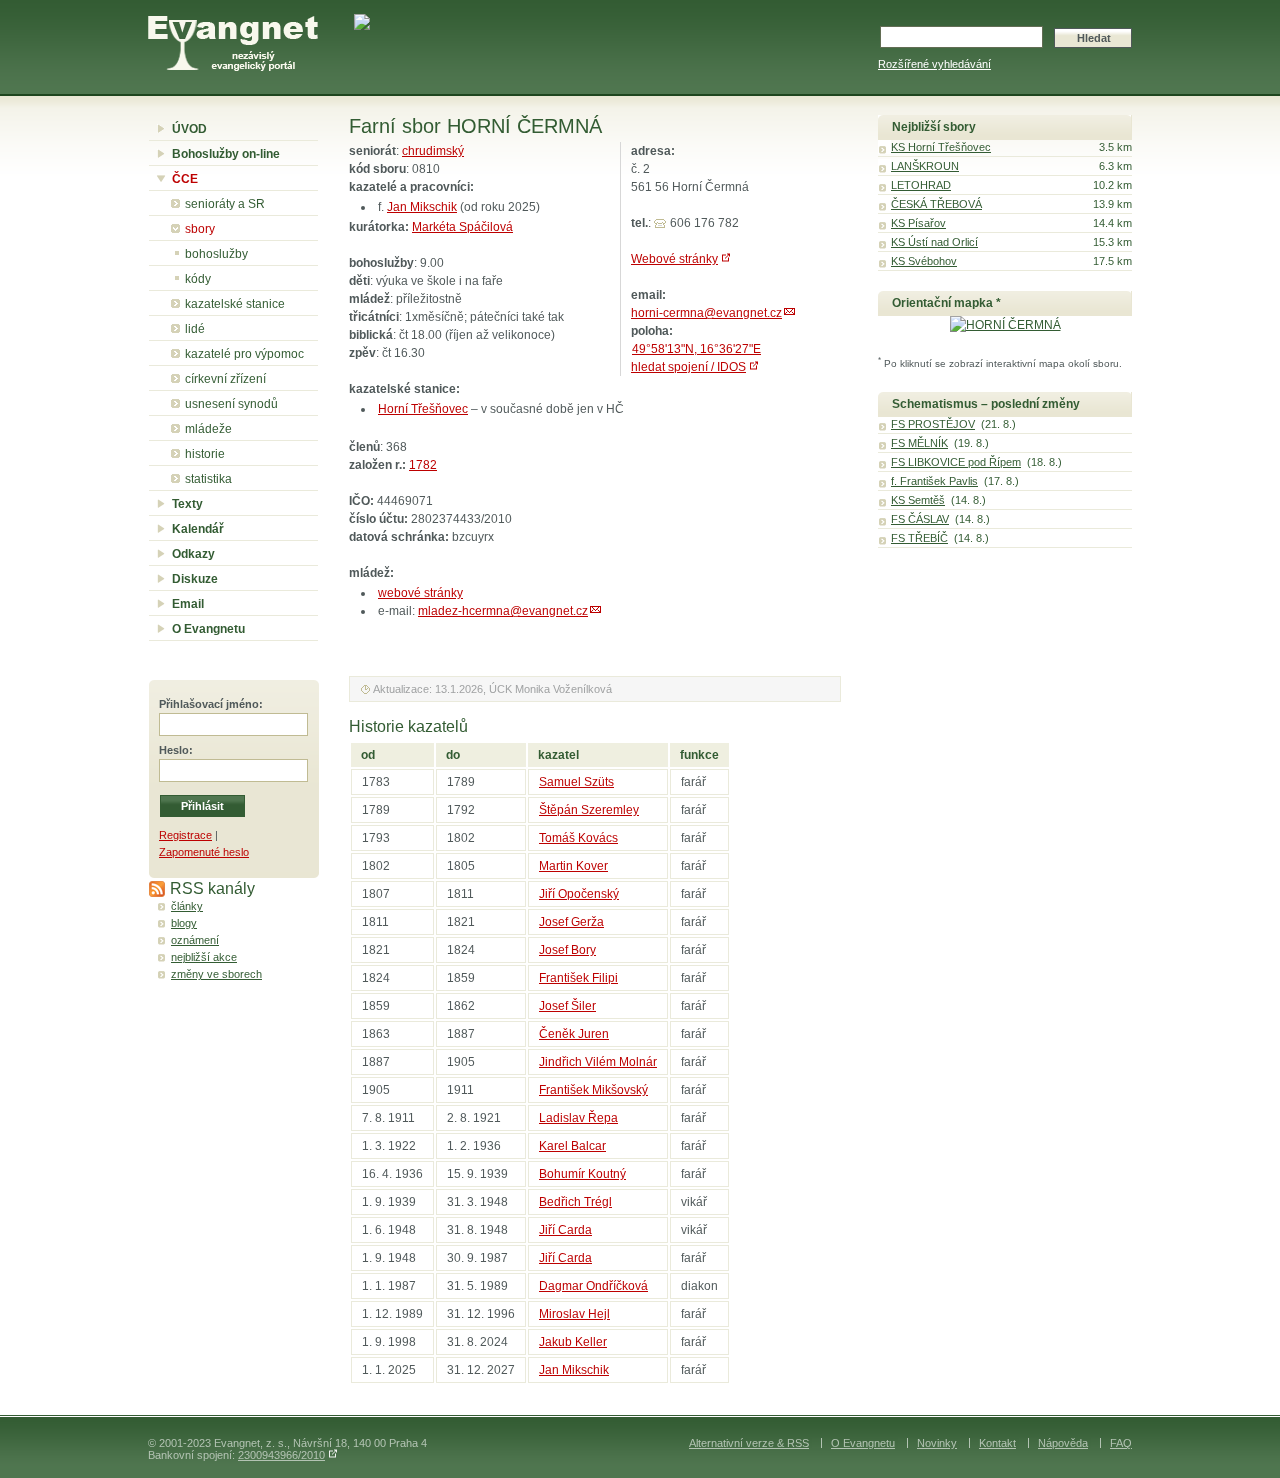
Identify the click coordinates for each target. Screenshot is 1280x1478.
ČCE (185, 179)
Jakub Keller (573, 1342)
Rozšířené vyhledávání (934, 64)
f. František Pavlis (934, 481)
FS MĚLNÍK (919, 443)
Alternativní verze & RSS (749, 1443)
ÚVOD (189, 129)
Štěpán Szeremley (589, 810)
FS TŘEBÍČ (919, 538)
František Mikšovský (593, 1090)
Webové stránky (674, 259)
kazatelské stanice (235, 304)
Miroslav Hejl (574, 1314)
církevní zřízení (225, 379)
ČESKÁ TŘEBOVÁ (936, 204)
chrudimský (433, 151)
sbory (200, 229)
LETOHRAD (921, 185)
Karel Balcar (572, 1146)
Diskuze (195, 579)
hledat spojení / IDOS (688, 367)
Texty (187, 504)
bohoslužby (216, 254)
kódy (198, 279)
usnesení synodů (231, 404)
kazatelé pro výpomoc (244, 354)
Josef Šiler (567, 1006)
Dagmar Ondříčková (593, 1286)
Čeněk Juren (574, 1034)
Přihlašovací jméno (209, 704)
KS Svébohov (924, 261)
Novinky (937, 1443)
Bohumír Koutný (582, 1174)
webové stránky (420, 593)
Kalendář (198, 529)
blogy (184, 923)
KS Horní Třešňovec (941, 147)
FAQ (1121, 1443)
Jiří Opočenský (579, 894)
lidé (195, 329)
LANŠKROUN (925, 166)
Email (188, 604)
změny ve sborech (216, 974)
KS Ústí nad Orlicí (934, 242)
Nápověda (1063, 1443)
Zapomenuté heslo (204, 852)
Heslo (174, 750)
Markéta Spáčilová (462, 227)
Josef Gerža (571, 922)
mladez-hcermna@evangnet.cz (503, 611)
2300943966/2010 (281, 1455)
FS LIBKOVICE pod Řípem (956, 462)
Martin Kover (573, 866)
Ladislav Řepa (578, 1118)
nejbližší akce (204, 957)
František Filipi (578, 978)
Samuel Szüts (576, 782)
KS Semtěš (918, 500)
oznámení (195, 940)
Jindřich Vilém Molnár (598, 1062)
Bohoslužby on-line (226, 154)
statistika (208, 479)
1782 (423, 465)
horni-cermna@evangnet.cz (706, 313)
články (187, 906)
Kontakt (997, 1443)
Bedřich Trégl (575, 1202)
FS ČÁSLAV (920, 519)
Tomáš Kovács (578, 838)
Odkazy (193, 554)
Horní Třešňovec (423, 409)
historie (205, 454)
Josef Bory (567, 950)
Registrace (185, 835)
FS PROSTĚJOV (933, 424)
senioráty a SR (225, 204)
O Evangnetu (208, 629)
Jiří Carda (565, 1230)
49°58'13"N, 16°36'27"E (696, 349)
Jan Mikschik (422, 207)
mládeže (208, 429)
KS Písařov (918, 223)
